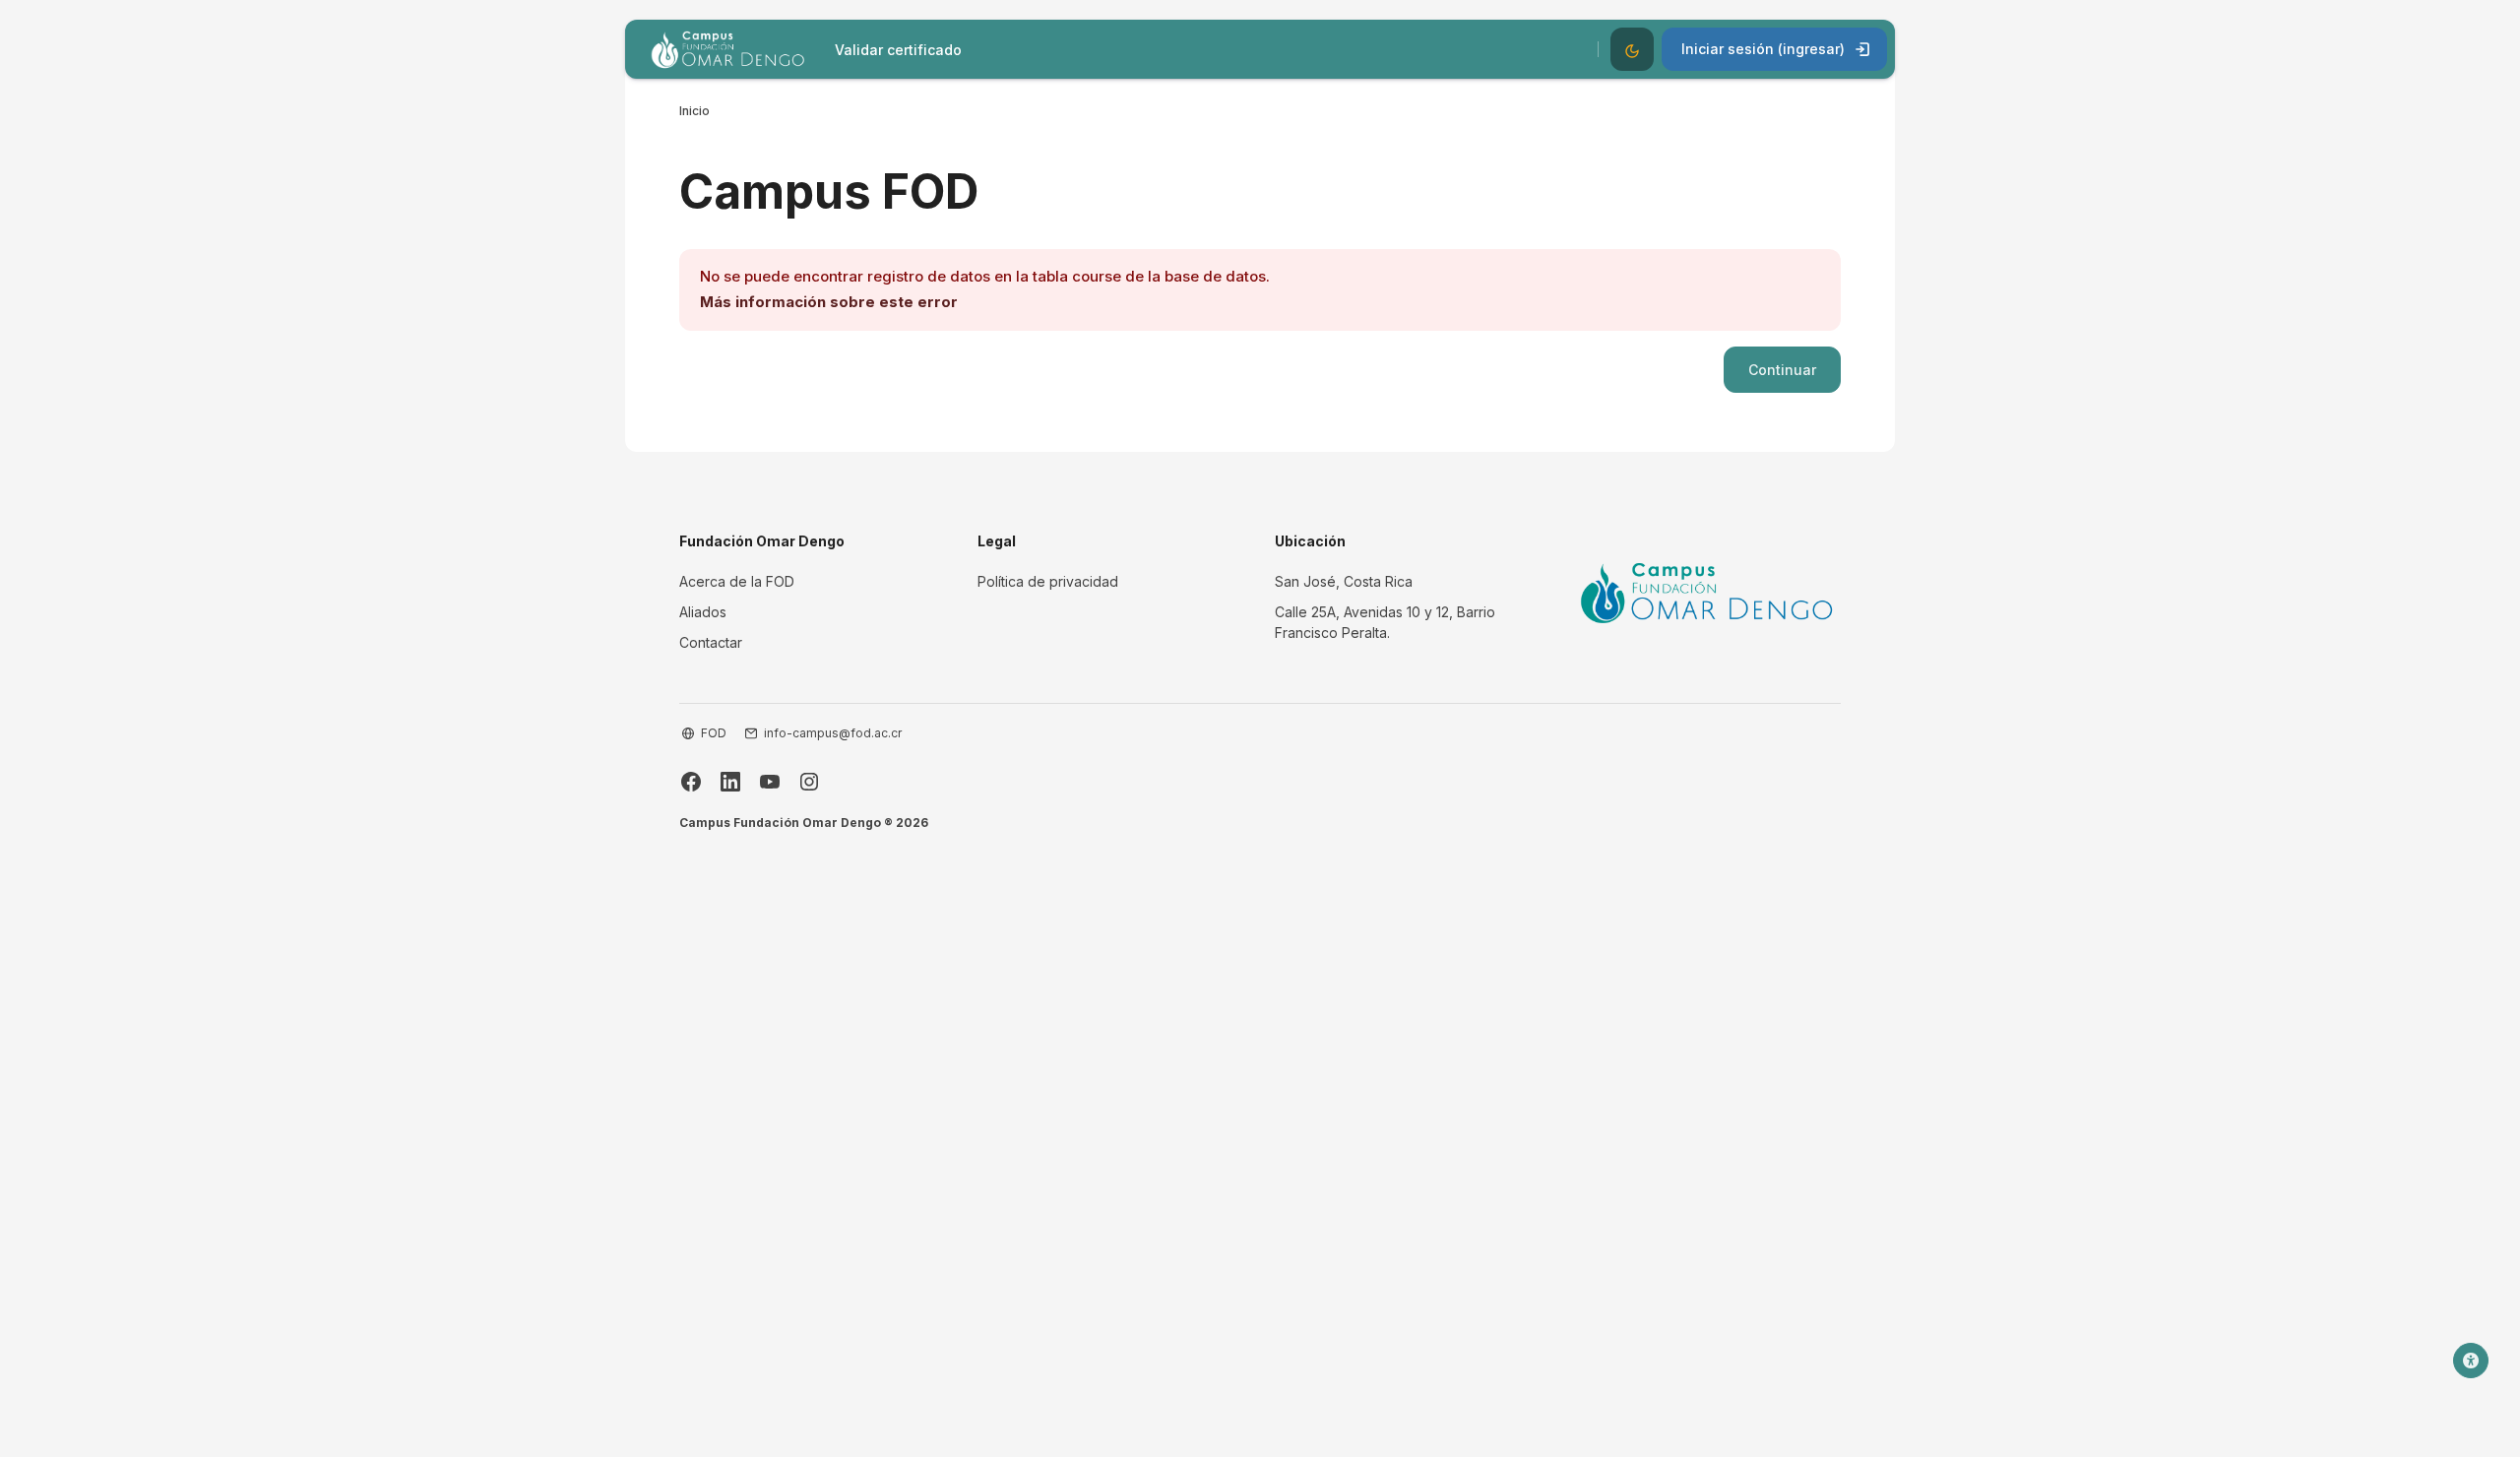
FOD (714, 733)
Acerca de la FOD (737, 581)
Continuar (1782, 370)
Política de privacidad (1048, 581)
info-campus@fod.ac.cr (833, 733)
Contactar (711, 642)
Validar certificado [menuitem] (898, 50)
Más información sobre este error (829, 302)
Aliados (703, 612)
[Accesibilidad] (2471, 1361)
